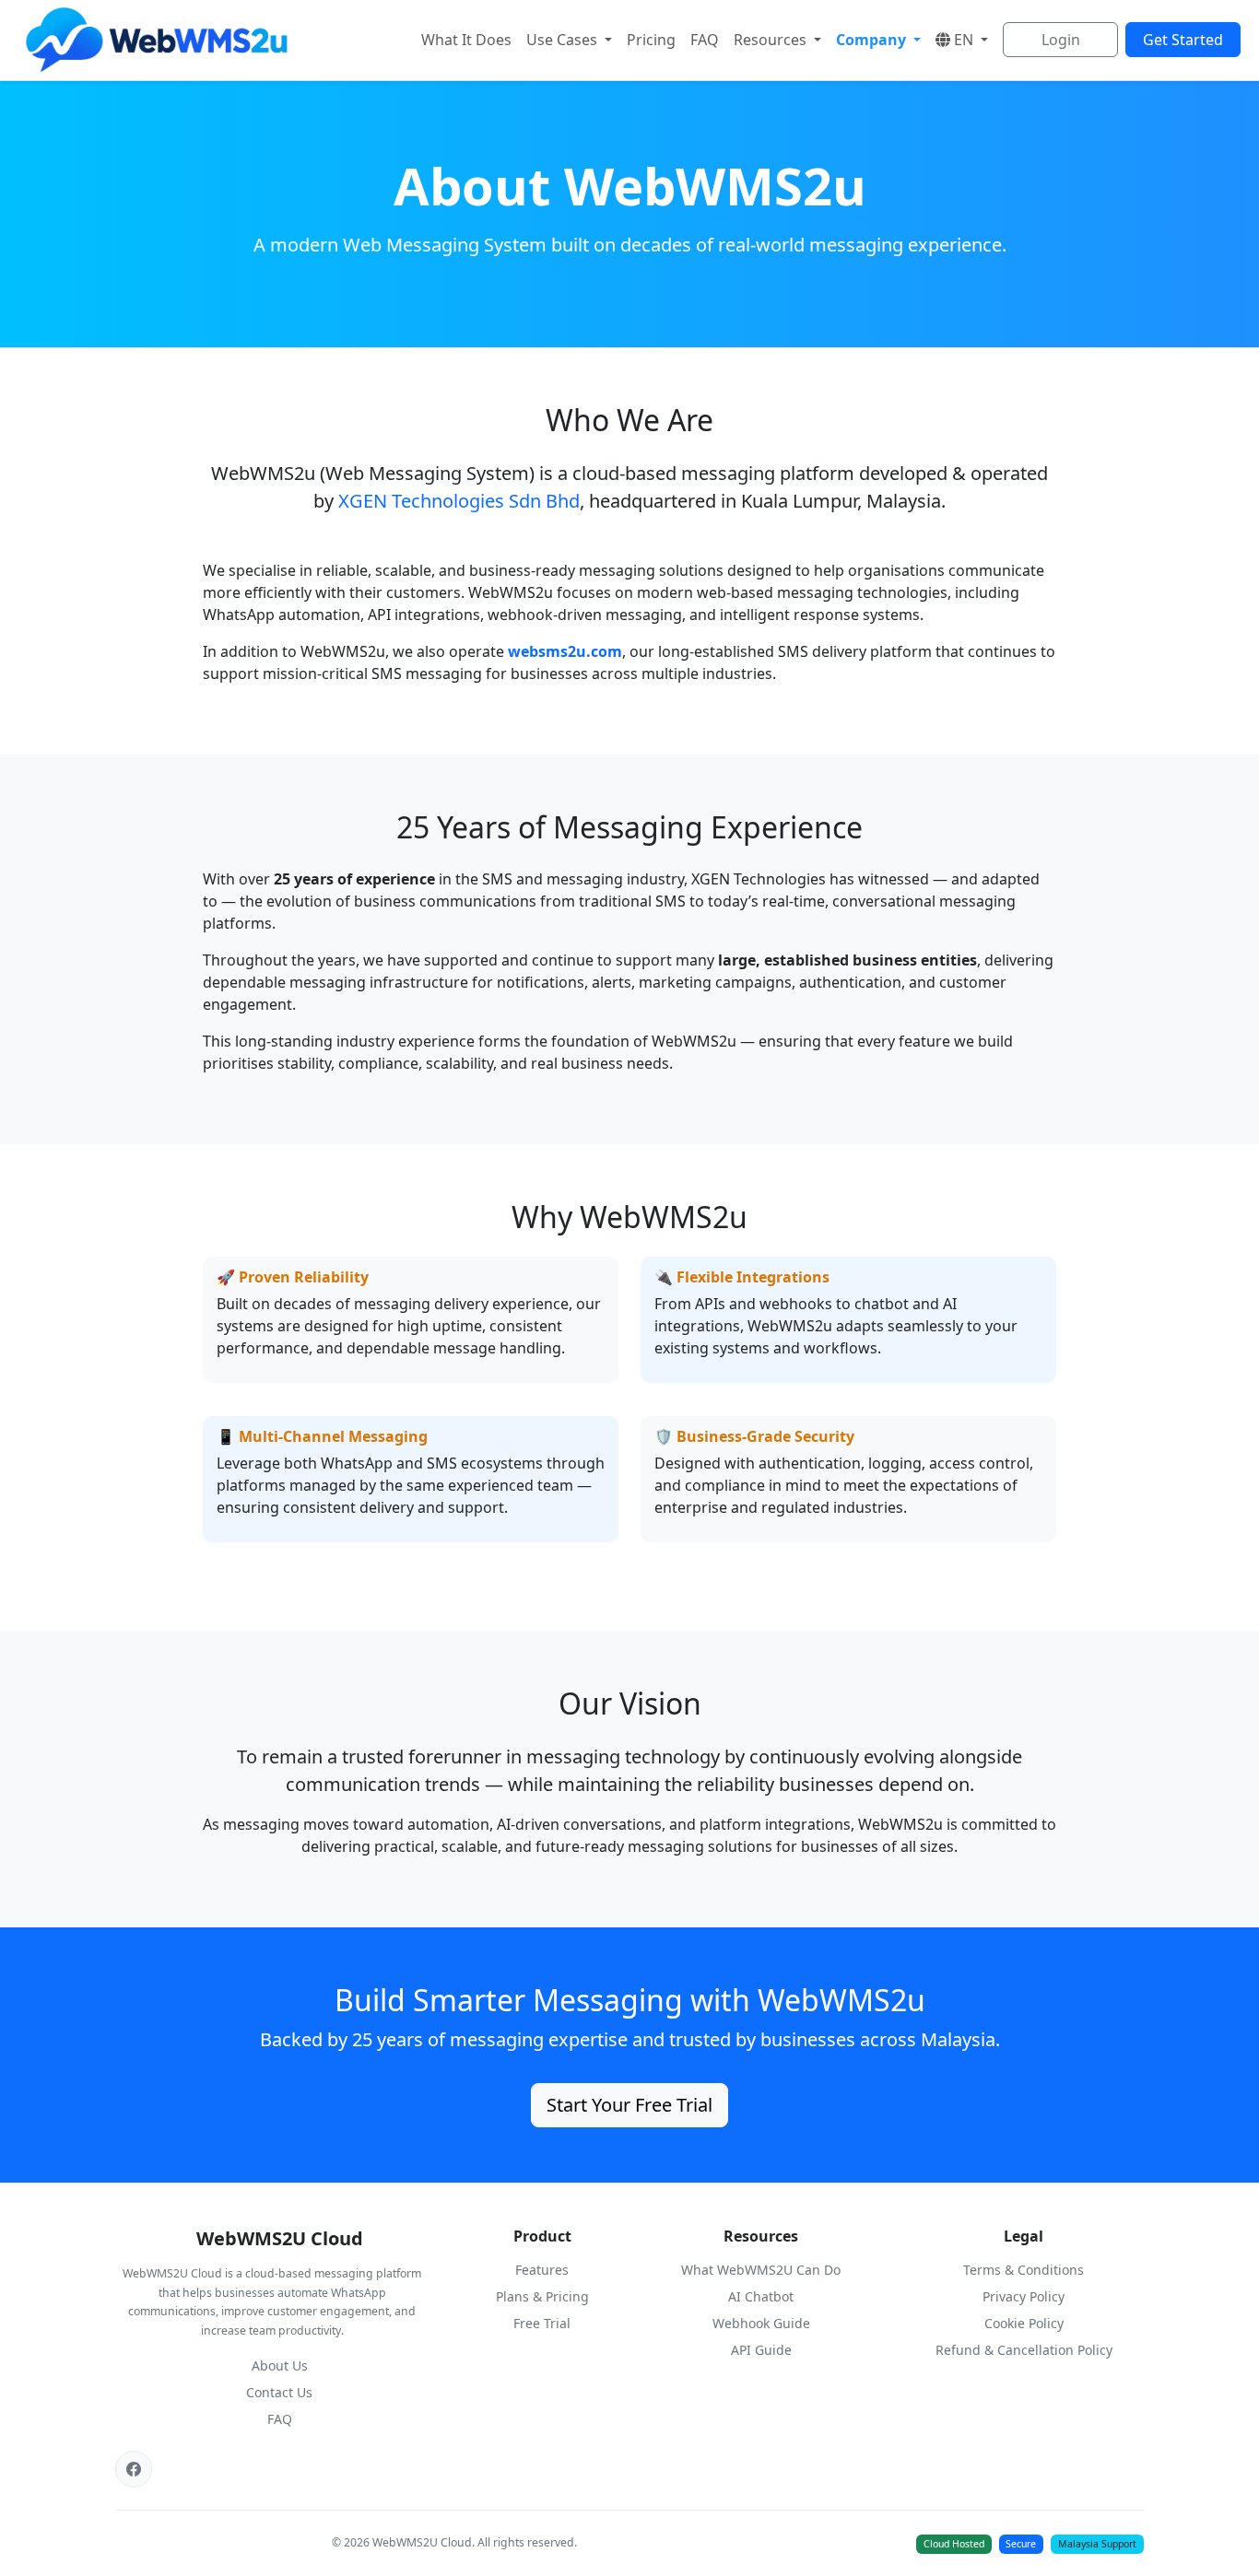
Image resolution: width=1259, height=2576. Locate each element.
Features (542, 2270)
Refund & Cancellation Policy (1024, 2350)
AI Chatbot (761, 2296)
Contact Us (279, 2392)
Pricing (651, 40)
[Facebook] (134, 2469)
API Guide (761, 2350)
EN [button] (965, 40)
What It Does (466, 40)
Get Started (1183, 40)
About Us (280, 2365)
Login (1061, 40)
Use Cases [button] (564, 40)
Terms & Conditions (1024, 2270)
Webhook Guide (761, 2323)
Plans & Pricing (542, 2296)
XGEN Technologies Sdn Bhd (459, 501)
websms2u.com (565, 651)
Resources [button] (772, 40)
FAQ (705, 40)
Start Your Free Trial (629, 2105)
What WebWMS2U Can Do (761, 2270)
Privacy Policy (1024, 2296)
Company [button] (873, 40)
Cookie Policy (1024, 2323)
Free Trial (542, 2323)
